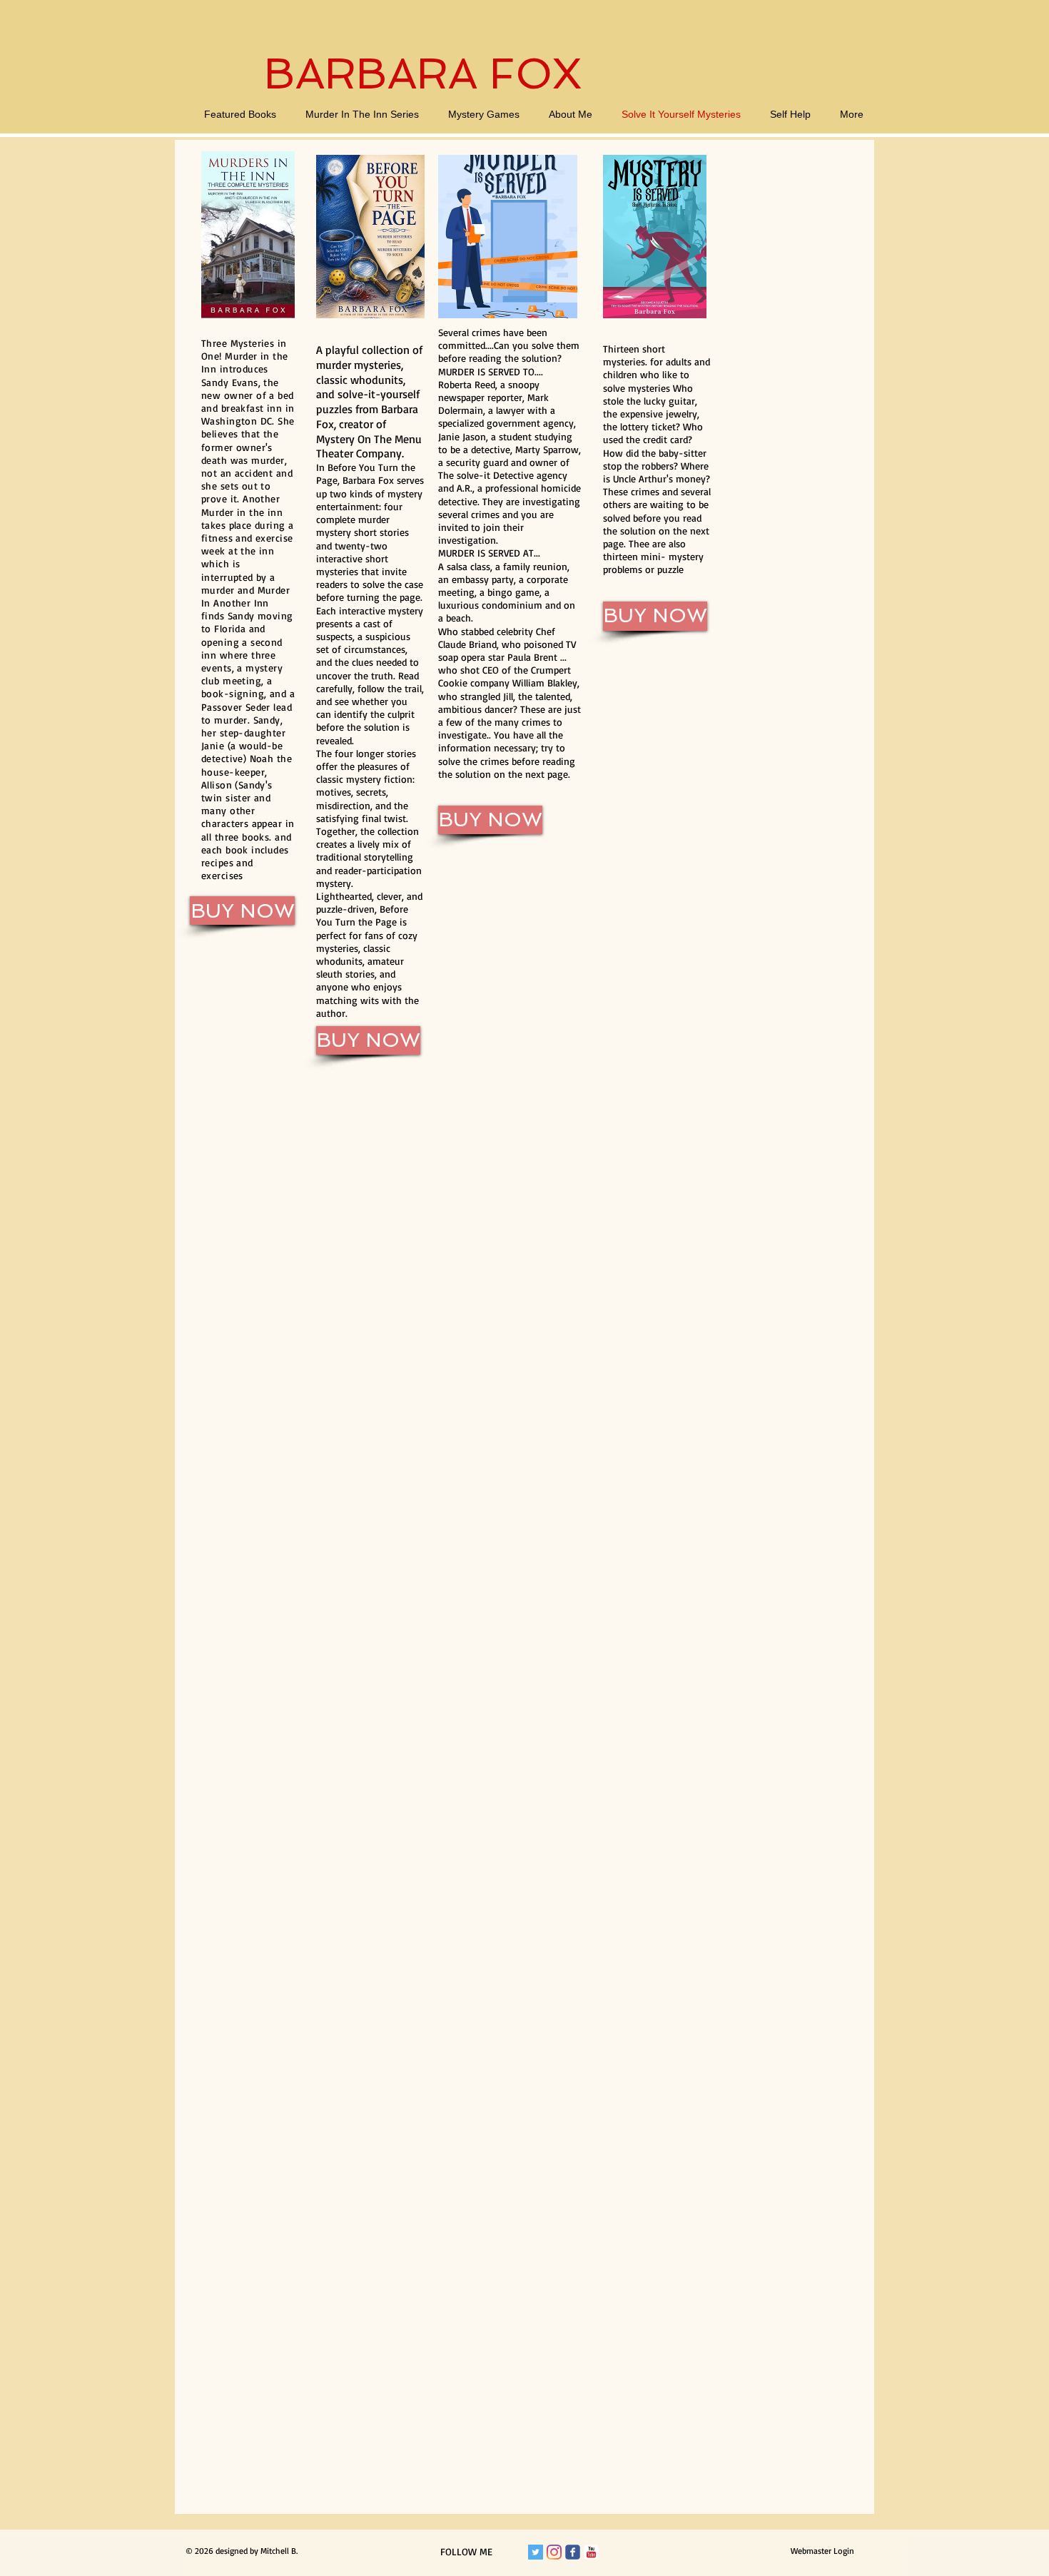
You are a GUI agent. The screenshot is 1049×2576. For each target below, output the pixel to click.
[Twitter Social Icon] (536, 2552)
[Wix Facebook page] (573, 2552)
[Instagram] (554, 2552)
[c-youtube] (591, 2552)
